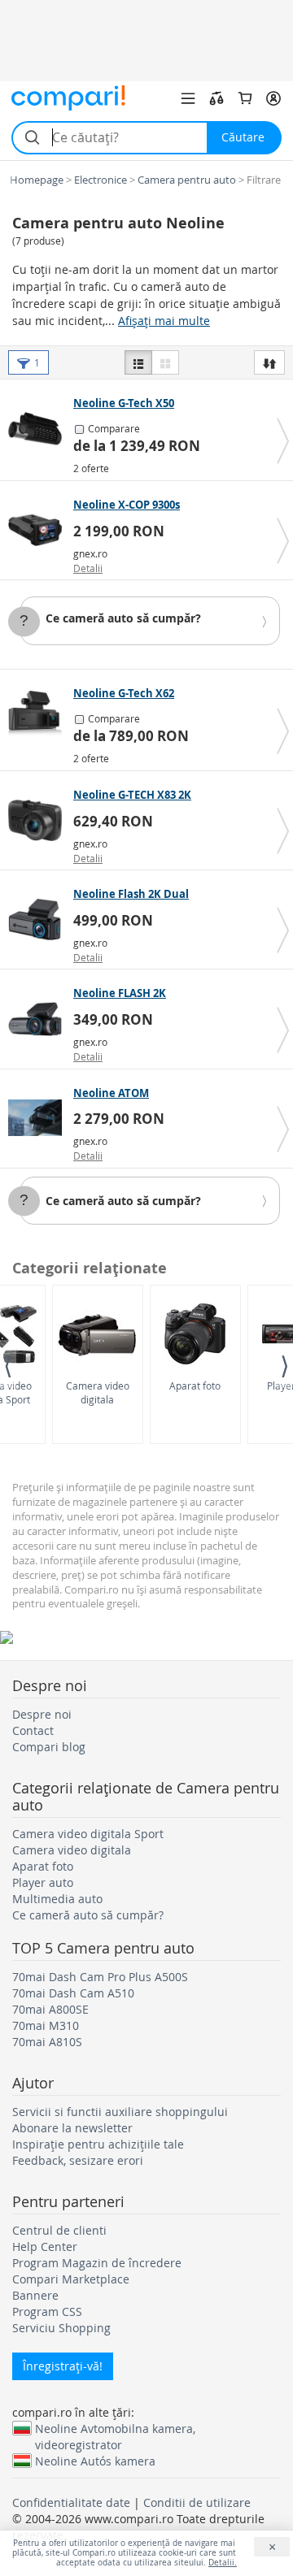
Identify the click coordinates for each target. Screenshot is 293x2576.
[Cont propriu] (273, 98)
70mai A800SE (50, 2009)
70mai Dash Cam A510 (73, 1993)
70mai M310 (46, 2025)
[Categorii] (188, 98)
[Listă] (138, 362)
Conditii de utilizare (197, 2502)
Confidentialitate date (71, 2502)
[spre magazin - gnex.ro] (39, 530)
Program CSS (47, 2311)
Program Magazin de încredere (97, 2263)
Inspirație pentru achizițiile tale (98, 2144)
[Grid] (165, 362)
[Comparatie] (216, 98)
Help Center (45, 2246)
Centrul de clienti (59, 2230)
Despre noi (42, 1714)
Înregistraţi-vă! (63, 2366)
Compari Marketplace (71, 2279)
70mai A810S (47, 2042)
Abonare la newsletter (72, 2128)
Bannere (35, 2295)
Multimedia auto (57, 1899)
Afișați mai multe (164, 321)
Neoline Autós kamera (95, 2461)
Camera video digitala (98, 1392)
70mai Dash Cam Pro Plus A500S (100, 1977)
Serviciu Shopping (61, 2328)
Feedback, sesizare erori (78, 2160)
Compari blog (49, 1747)
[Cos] (245, 98)
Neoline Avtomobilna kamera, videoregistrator (115, 2428)
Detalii (88, 568)
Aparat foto (195, 1386)
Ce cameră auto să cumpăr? (123, 618)
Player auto (43, 1882)
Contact (33, 1730)
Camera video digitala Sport (88, 1834)
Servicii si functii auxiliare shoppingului (120, 2112)
